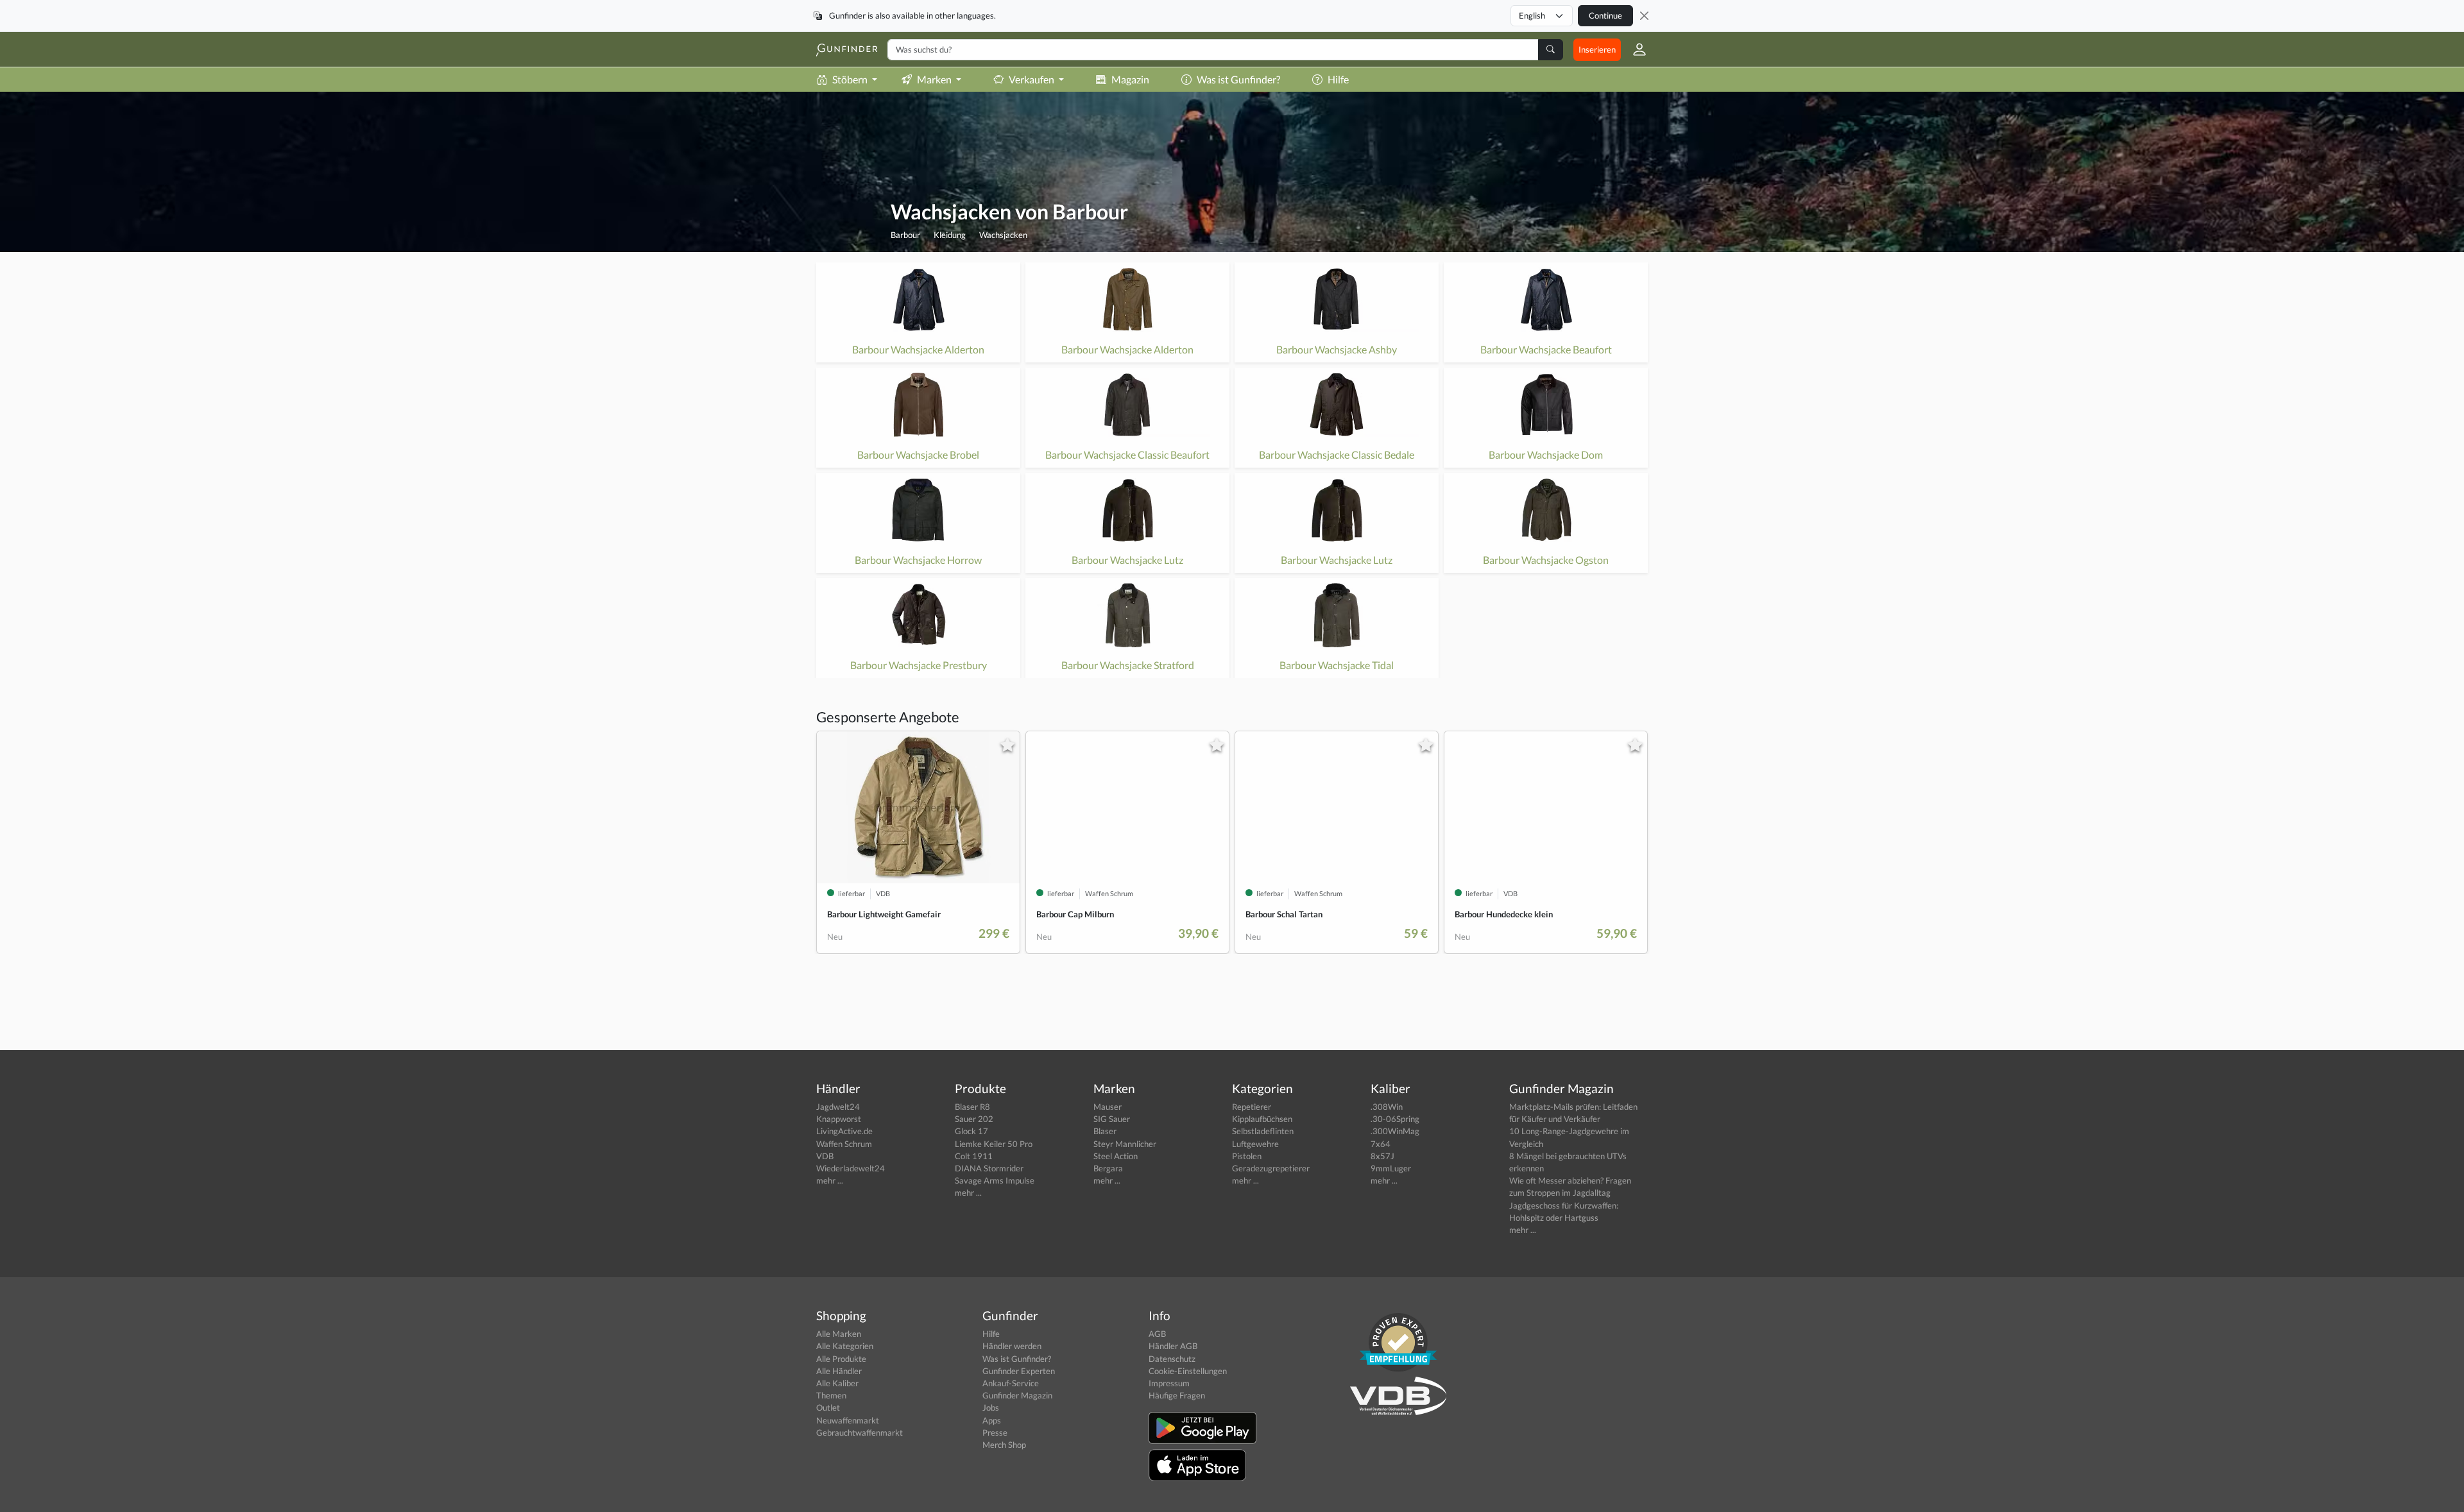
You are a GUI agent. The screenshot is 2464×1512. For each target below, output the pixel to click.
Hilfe (1338, 79)
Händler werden (1012, 1346)
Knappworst (839, 1119)
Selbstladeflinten (1263, 1131)
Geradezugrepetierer (1271, 1168)
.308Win (1387, 1107)
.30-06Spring (1395, 1119)
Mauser (1108, 1107)
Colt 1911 (974, 1156)
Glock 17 (971, 1131)
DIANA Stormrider (989, 1168)
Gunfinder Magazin (1017, 1395)
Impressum (1169, 1383)
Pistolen (1247, 1156)
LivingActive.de (844, 1131)
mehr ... (830, 1180)
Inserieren (1597, 49)
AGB (1157, 1334)
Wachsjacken (1003, 235)
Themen (831, 1395)
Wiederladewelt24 (851, 1168)
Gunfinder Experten (1019, 1371)
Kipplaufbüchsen (1262, 1119)
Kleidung (950, 235)
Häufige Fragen (1177, 1395)
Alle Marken (839, 1334)
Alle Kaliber (837, 1383)
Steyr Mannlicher (1125, 1144)
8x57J (1382, 1156)
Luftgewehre (1255, 1144)
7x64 (1381, 1144)
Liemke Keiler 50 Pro (994, 1144)
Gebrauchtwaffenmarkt (860, 1432)
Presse (995, 1432)
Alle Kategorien (845, 1346)
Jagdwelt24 (838, 1107)
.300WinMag (1395, 1131)
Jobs (991, 1407)
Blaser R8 (972, 1107)
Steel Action (1116, 1156)
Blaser (1105, 1131)
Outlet (828, 1407)
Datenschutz (1172, 1359)
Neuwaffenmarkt (848, 1420)
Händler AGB (1173, 1346)
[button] (1634, 49)
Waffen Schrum (844, 1144)
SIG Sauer (1112, 1119)
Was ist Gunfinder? (1238, 79)
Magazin (1130, 79)
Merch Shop (1004, 1445)
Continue (1605, 15)
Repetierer (1252, 1107)
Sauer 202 (974, 1119)
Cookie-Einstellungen (1188, 1371)
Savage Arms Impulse (995, 1180)
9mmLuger (1391, 1168)
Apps (992, 1420)
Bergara (1108, 1168)
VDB (825, 1156)
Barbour (905, 235)
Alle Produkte (841, 1359)
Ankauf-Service (1011, 1383)
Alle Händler (839, 1371)
